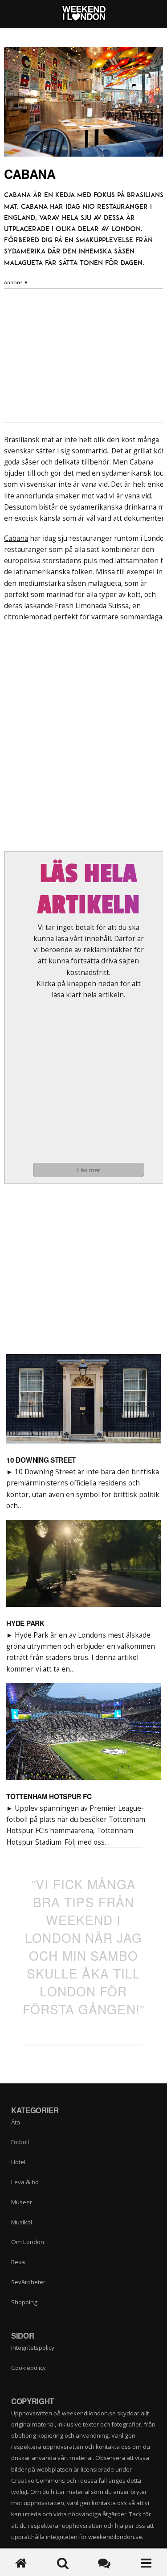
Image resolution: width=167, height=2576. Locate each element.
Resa (18, 2262)
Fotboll (20, 2142)
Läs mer (89, 1170)
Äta (16, 2122)
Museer (22, 2202)
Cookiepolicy (29, 2368)
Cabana (16, 538)
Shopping (24, 2302)
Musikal (22, 2222)
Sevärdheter (28, 2282)
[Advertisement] (89, 1081)
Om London (28, 2242)
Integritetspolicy (33, 2348)
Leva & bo (25, 2182)
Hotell (19, 2162)
